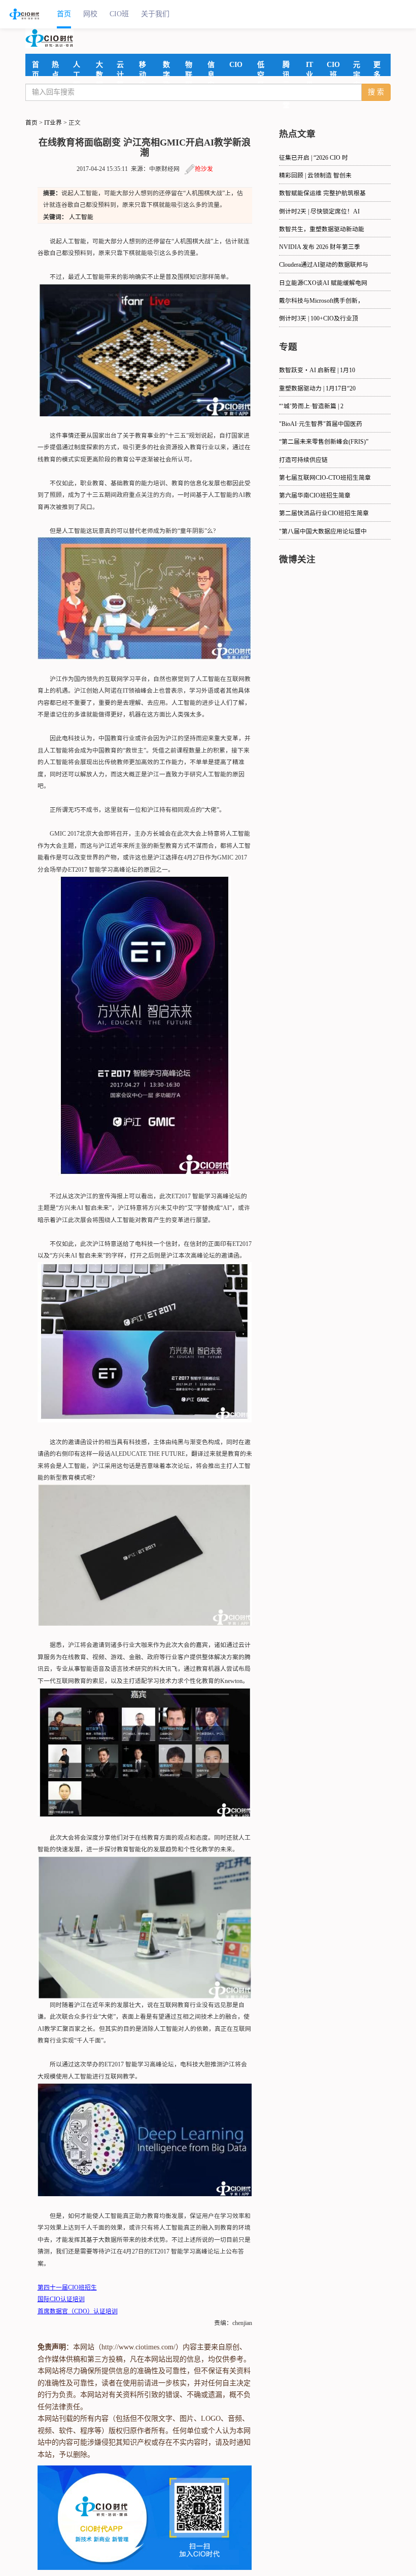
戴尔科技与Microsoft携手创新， (321, 301)
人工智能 (81, 217)
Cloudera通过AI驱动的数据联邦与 (324, 265)
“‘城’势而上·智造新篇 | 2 (311, 406)
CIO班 (119, 14)
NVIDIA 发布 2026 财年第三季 (320, 247)
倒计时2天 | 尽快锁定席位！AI (319, 212)
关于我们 (155, 14)
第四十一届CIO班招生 (67, 2288)
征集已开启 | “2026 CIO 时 (314, 158)
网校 (90, 14)
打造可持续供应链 (303, 460)
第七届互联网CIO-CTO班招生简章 (325, 478)
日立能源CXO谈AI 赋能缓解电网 (323, 283)
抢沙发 (204, 169)
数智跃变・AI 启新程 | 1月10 (317, 370)
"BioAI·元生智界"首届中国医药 (321, 424)
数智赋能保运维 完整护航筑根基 (322, 193)
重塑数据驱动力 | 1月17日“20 (317, 389)
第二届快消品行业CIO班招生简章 (324, 513)
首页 (64, 14)
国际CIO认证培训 (61, 2299)
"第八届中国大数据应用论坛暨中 (323, 532)
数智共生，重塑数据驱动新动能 (322, 229)
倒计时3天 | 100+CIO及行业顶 (319, 319)
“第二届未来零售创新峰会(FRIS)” (324, 442)
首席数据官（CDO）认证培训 (78, 2312)
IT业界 (53, 123)
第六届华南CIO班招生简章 (315, 496)
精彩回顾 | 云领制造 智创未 (315, 176)
